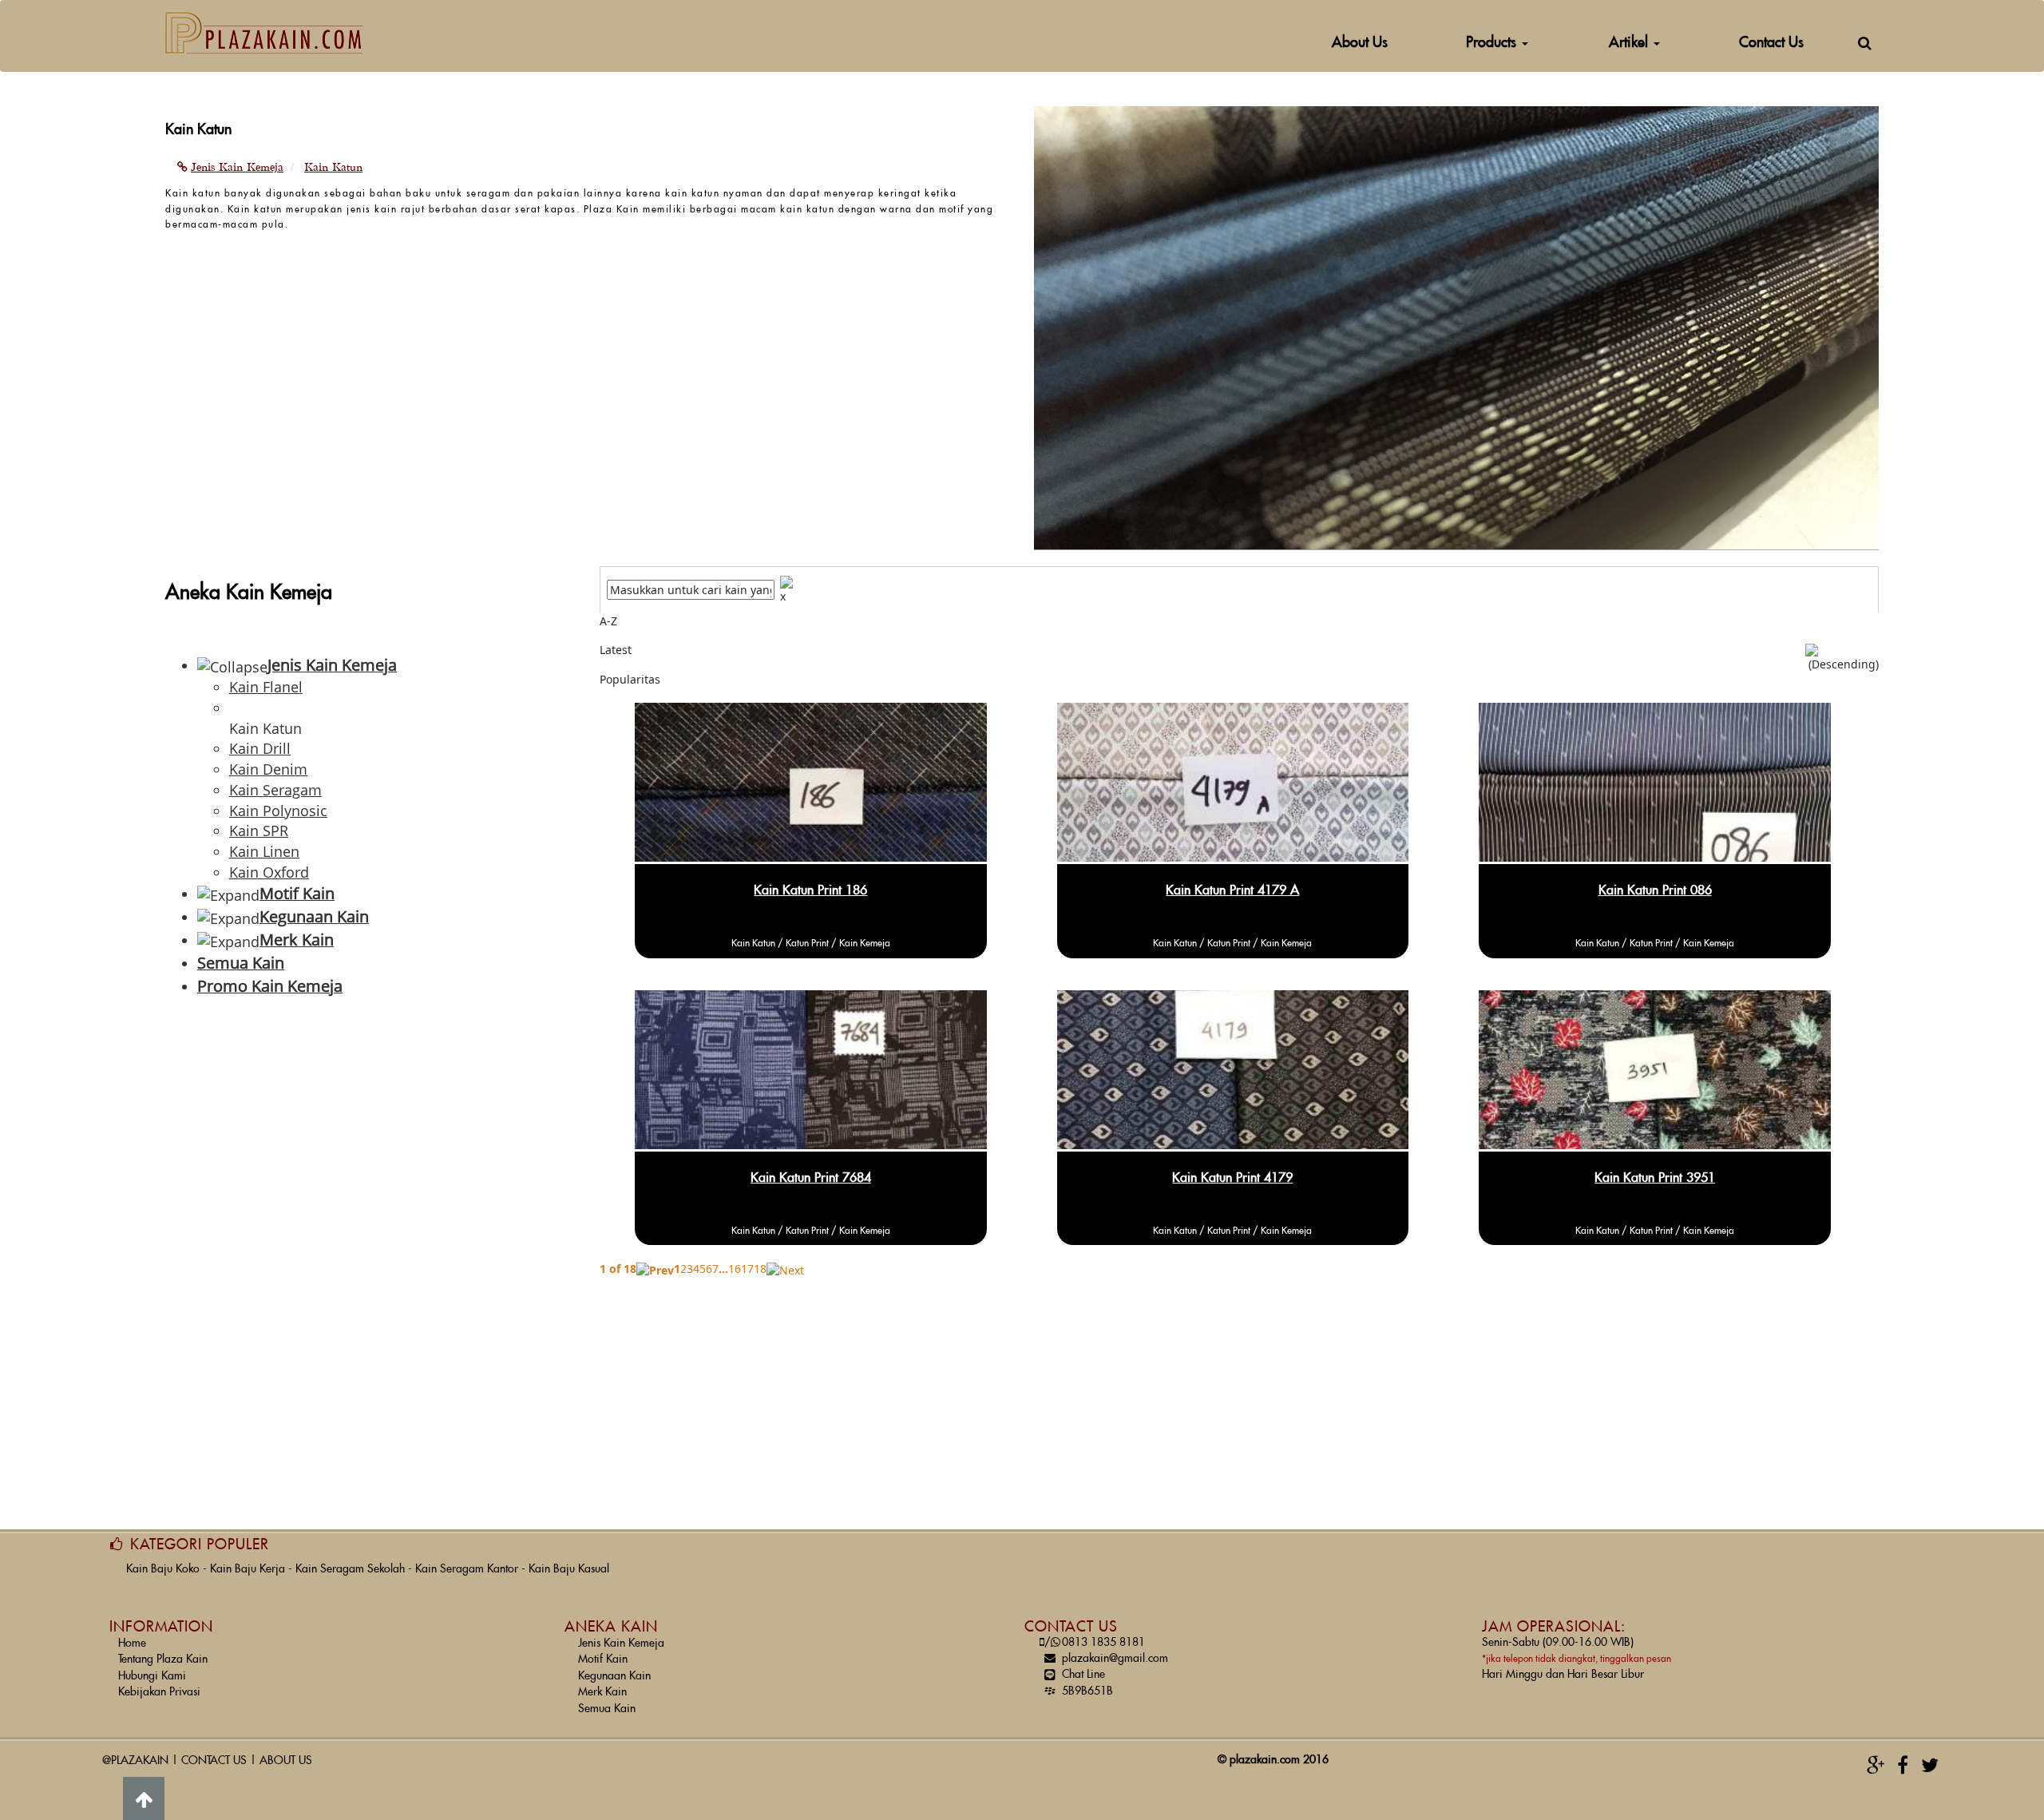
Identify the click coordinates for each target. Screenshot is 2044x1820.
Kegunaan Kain (614, 1676)
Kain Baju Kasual (569, 1569)
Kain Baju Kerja (248, 1569)
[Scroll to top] (144, 1798)
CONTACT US (214, 1761)
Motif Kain (603, 1659)
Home (132, 1644)
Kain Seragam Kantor (467, 1569)
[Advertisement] (370, 1140)
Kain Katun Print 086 (1655, 890)
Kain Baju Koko (163, 1569)
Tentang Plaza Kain (163, 1659)
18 (760, 1269)
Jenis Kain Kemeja (621, 1644)
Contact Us (1771, 43)
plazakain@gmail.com (1115, 1659)
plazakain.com (1265, 1760)
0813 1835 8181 (1095, 1643)
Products (1493, 43)
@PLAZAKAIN (135, 1761)
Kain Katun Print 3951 (1655, 1178)
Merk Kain (602, 1692)
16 (735, 1269)
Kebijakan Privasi (159, 1692)
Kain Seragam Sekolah (350, 1569)
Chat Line (1083, 1675)
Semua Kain (607, 1709)
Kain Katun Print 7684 (811, 1178)
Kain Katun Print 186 (810, 890)
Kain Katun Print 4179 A (1232, 890)
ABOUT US (286, 1761)
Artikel (1630, 43)
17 (747, 1269)
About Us (1360, 43)
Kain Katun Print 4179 (1232, 1178)
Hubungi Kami (152, 1676)
